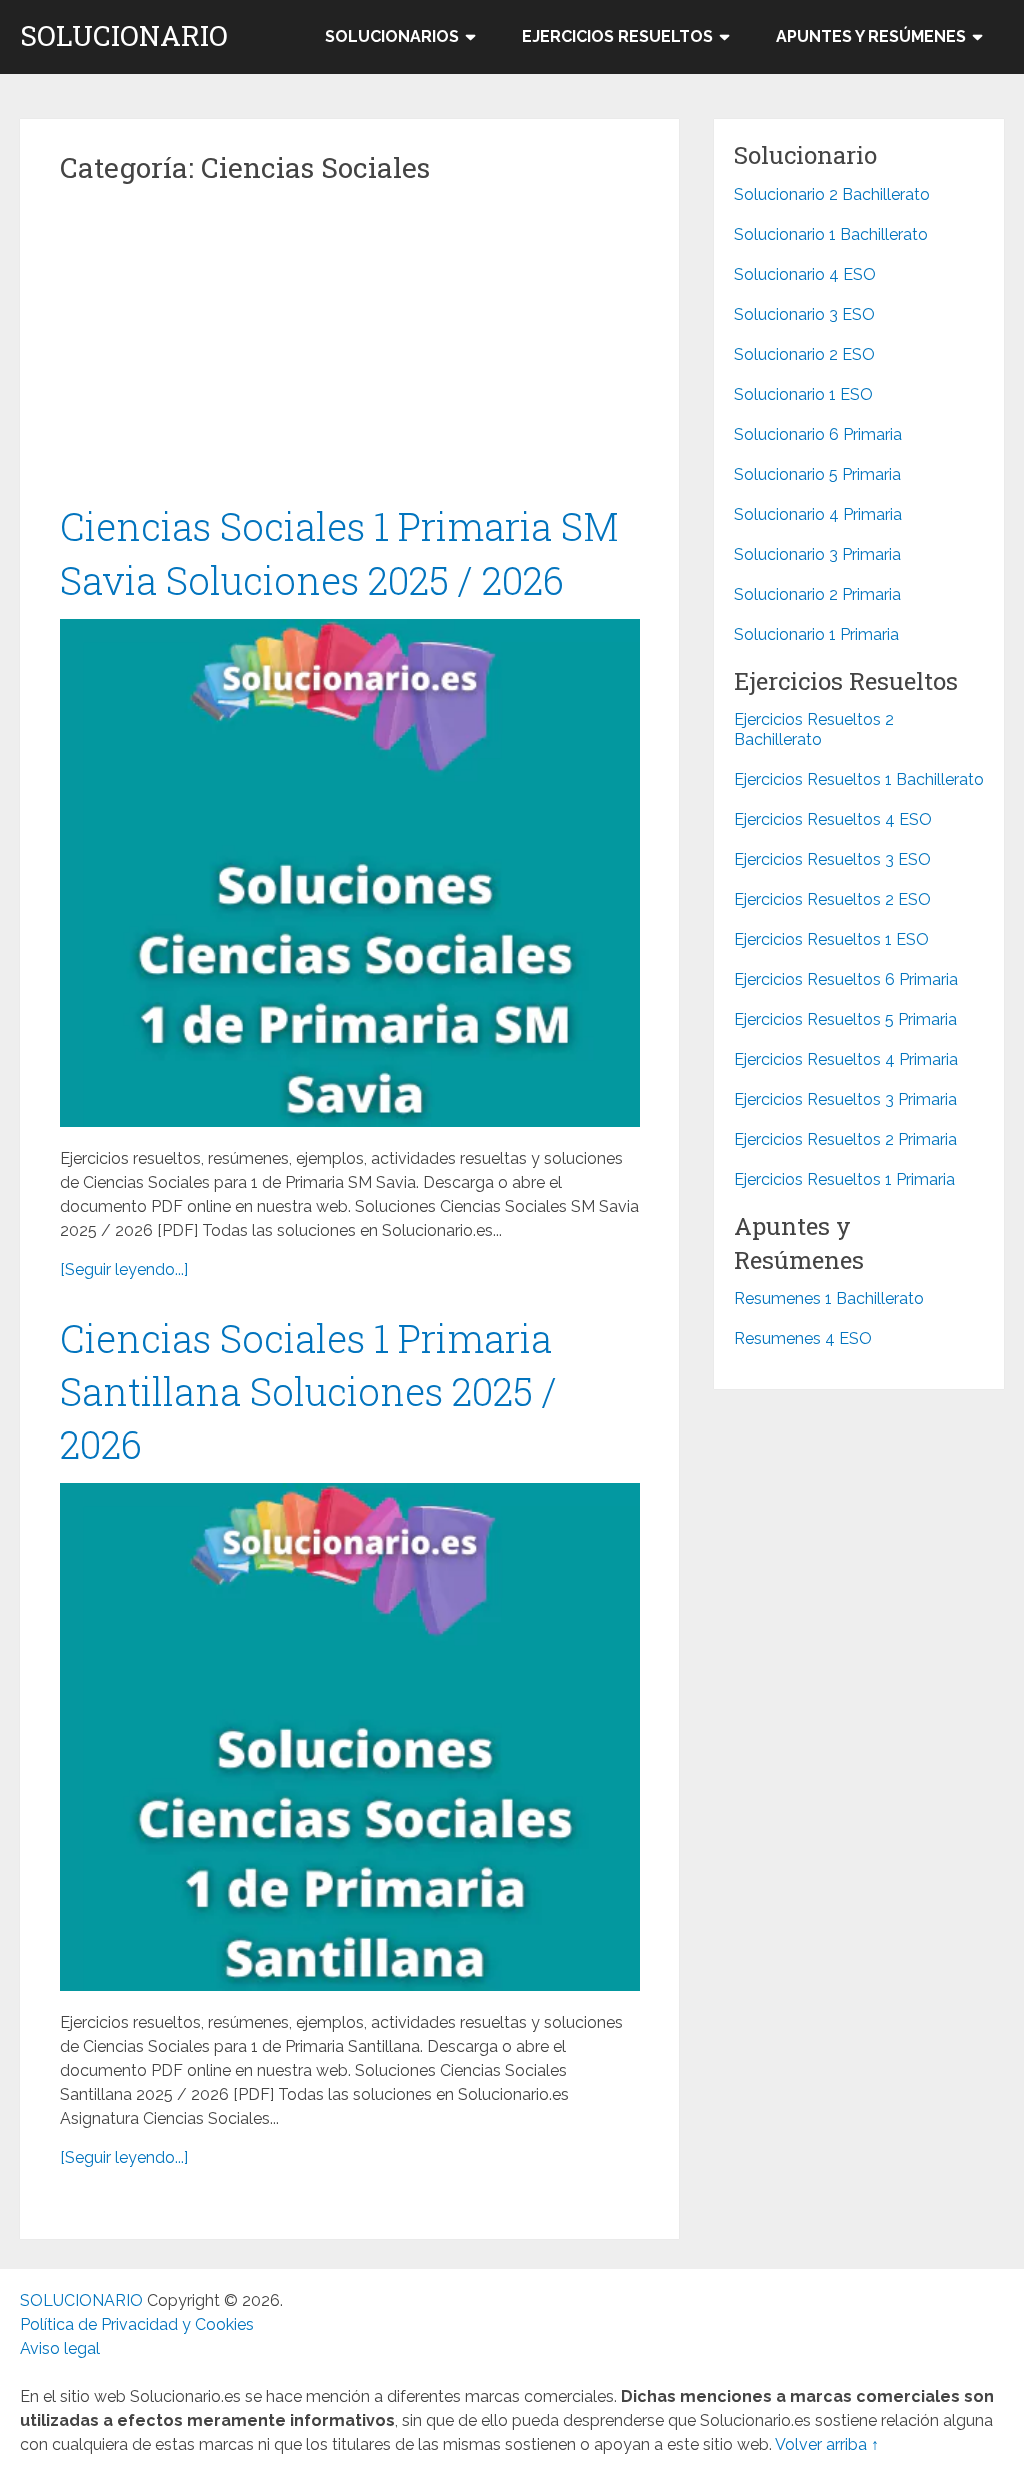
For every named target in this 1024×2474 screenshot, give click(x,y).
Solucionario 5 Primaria (817, 474)
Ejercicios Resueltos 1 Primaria (844, 1179)
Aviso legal (60, 2348)
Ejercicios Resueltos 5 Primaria (845, 1019)
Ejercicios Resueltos (617, 36)
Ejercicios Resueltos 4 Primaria (846, 1059)
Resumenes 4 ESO (803, 1338)
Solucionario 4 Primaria (818, 514)
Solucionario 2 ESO (804, 354)
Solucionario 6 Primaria (818, 434)
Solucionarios (392, 36)
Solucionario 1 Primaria (816, 634)
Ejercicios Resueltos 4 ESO (833, 819)
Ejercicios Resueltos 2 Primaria (845, 1139)
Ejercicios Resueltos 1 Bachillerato (859, 779)
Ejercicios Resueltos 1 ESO (831, 939)
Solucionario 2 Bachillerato (832, 194)
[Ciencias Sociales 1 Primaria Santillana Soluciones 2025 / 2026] (350, 1737)
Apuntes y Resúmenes (871, 36)
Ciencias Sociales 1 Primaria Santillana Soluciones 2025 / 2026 (308, 1391)
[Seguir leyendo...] (124, 1269)
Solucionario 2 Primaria (817, 594)
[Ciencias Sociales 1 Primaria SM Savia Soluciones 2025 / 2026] (350, 873)
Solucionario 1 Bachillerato (831, 234)
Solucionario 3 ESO (804, 314)
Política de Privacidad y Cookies (137, 2324)
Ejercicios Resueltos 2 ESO (832, 899)
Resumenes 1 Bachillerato (829, 1298)
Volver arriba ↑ (827, 2444)
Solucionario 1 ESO (803, 394)
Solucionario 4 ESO (805, 274)
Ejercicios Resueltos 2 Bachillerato (814, 729)
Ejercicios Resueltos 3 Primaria (845, 1099)
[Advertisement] (350, 352)
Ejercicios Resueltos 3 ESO (832, 859)
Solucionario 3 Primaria (817, 554)
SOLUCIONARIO (124, 36)
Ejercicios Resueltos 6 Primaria (846, 979)
